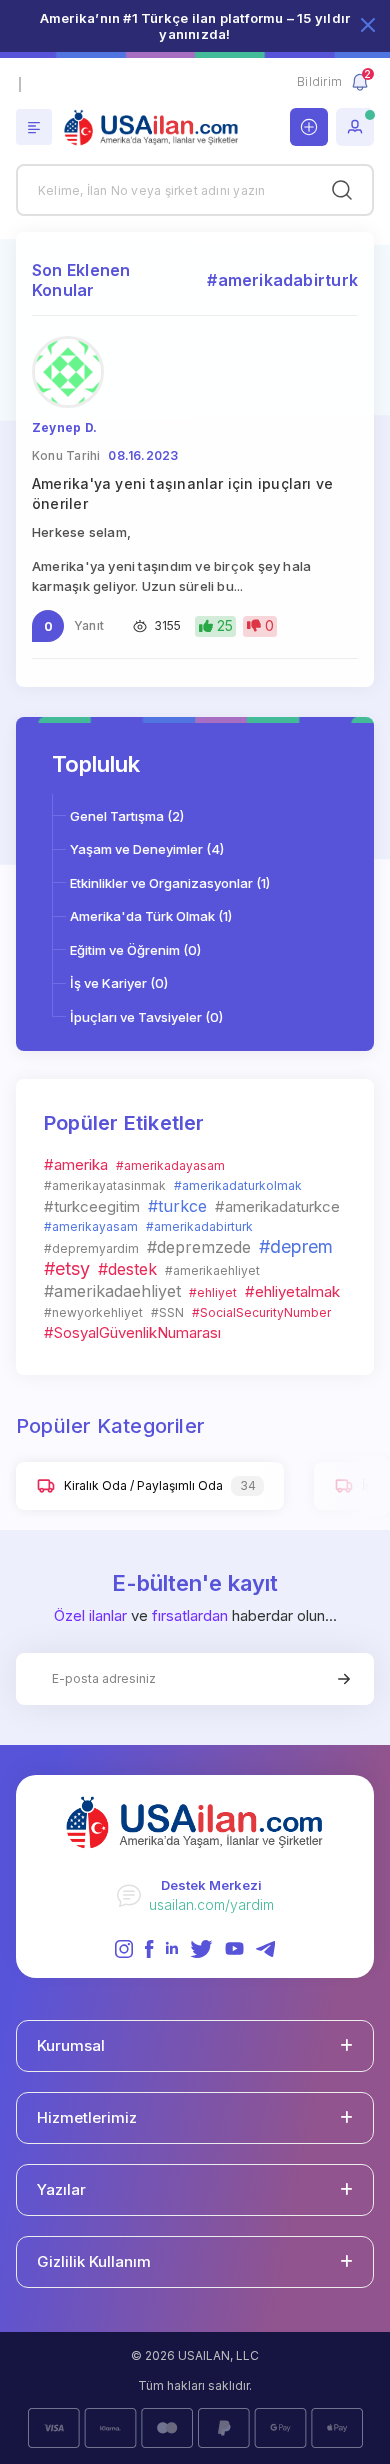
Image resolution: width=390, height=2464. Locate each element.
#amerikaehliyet (212, 1270)
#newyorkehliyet (93, 1312)
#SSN (167, 1312)
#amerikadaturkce (277, 1206)
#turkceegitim (92, 1206)
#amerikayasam (91, 1226)
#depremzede (199, 1247)
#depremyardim (91, 1248)
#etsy (67, 1268)
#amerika (76, 1164)
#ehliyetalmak (292, 1291)
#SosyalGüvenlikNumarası (132, 1332)
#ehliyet (213, 1292)
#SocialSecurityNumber (261, 1312)
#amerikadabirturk (199, 1226)
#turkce (177, 1206)
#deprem (296, 1246)
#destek (127, 1269)
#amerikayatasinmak (105, 1185)
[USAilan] (156, 128)
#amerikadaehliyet (112, 1291)
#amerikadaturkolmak (238, 1185)
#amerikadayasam (170, 1165)
